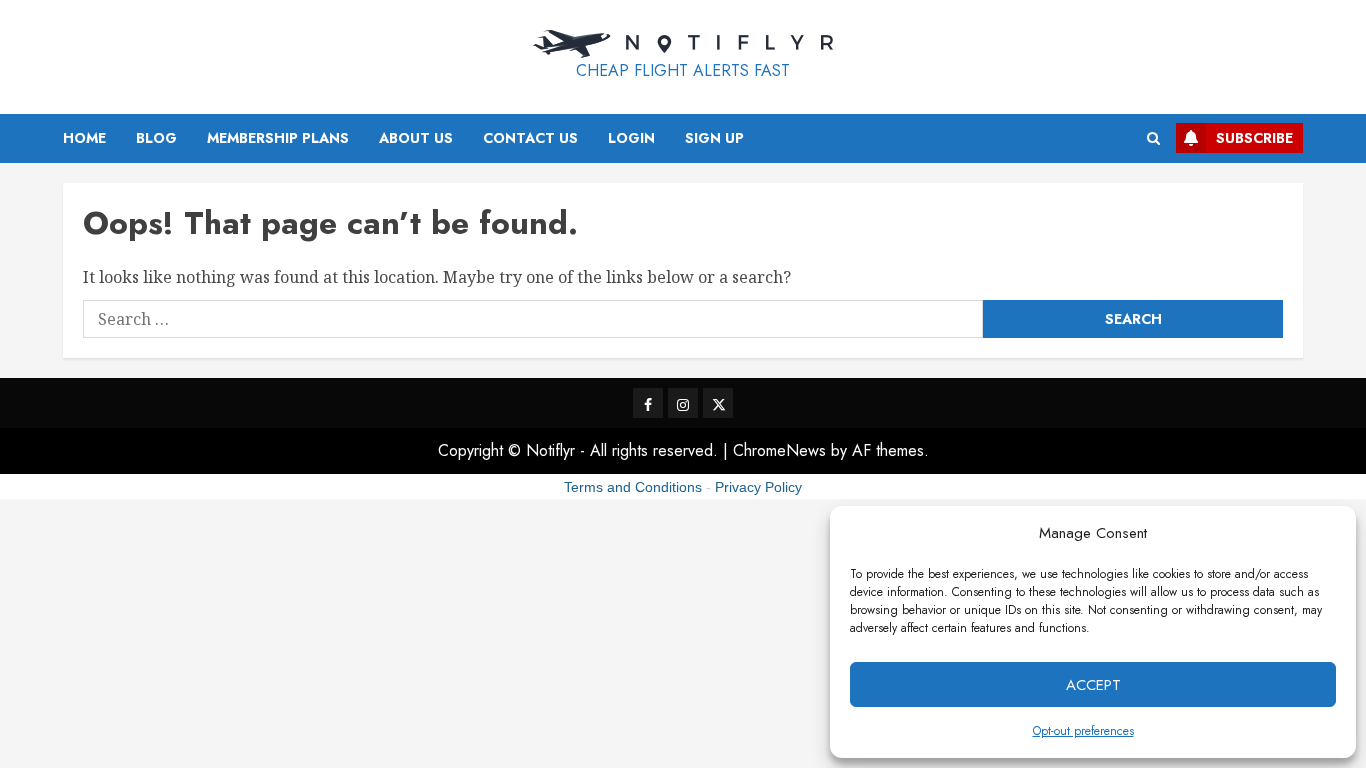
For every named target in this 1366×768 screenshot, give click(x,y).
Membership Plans (278, 138)
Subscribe (1254, 138)
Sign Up (714, 138)
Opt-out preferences (1083, 731)
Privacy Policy (758, 487)
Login (631, 138)
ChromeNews (779, 450)
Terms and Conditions (633, 487)
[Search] (1153, 138)
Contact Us (530, 138)
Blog (156, 138)
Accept (1093, 685)
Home (84, 138)
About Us (416, 138)
